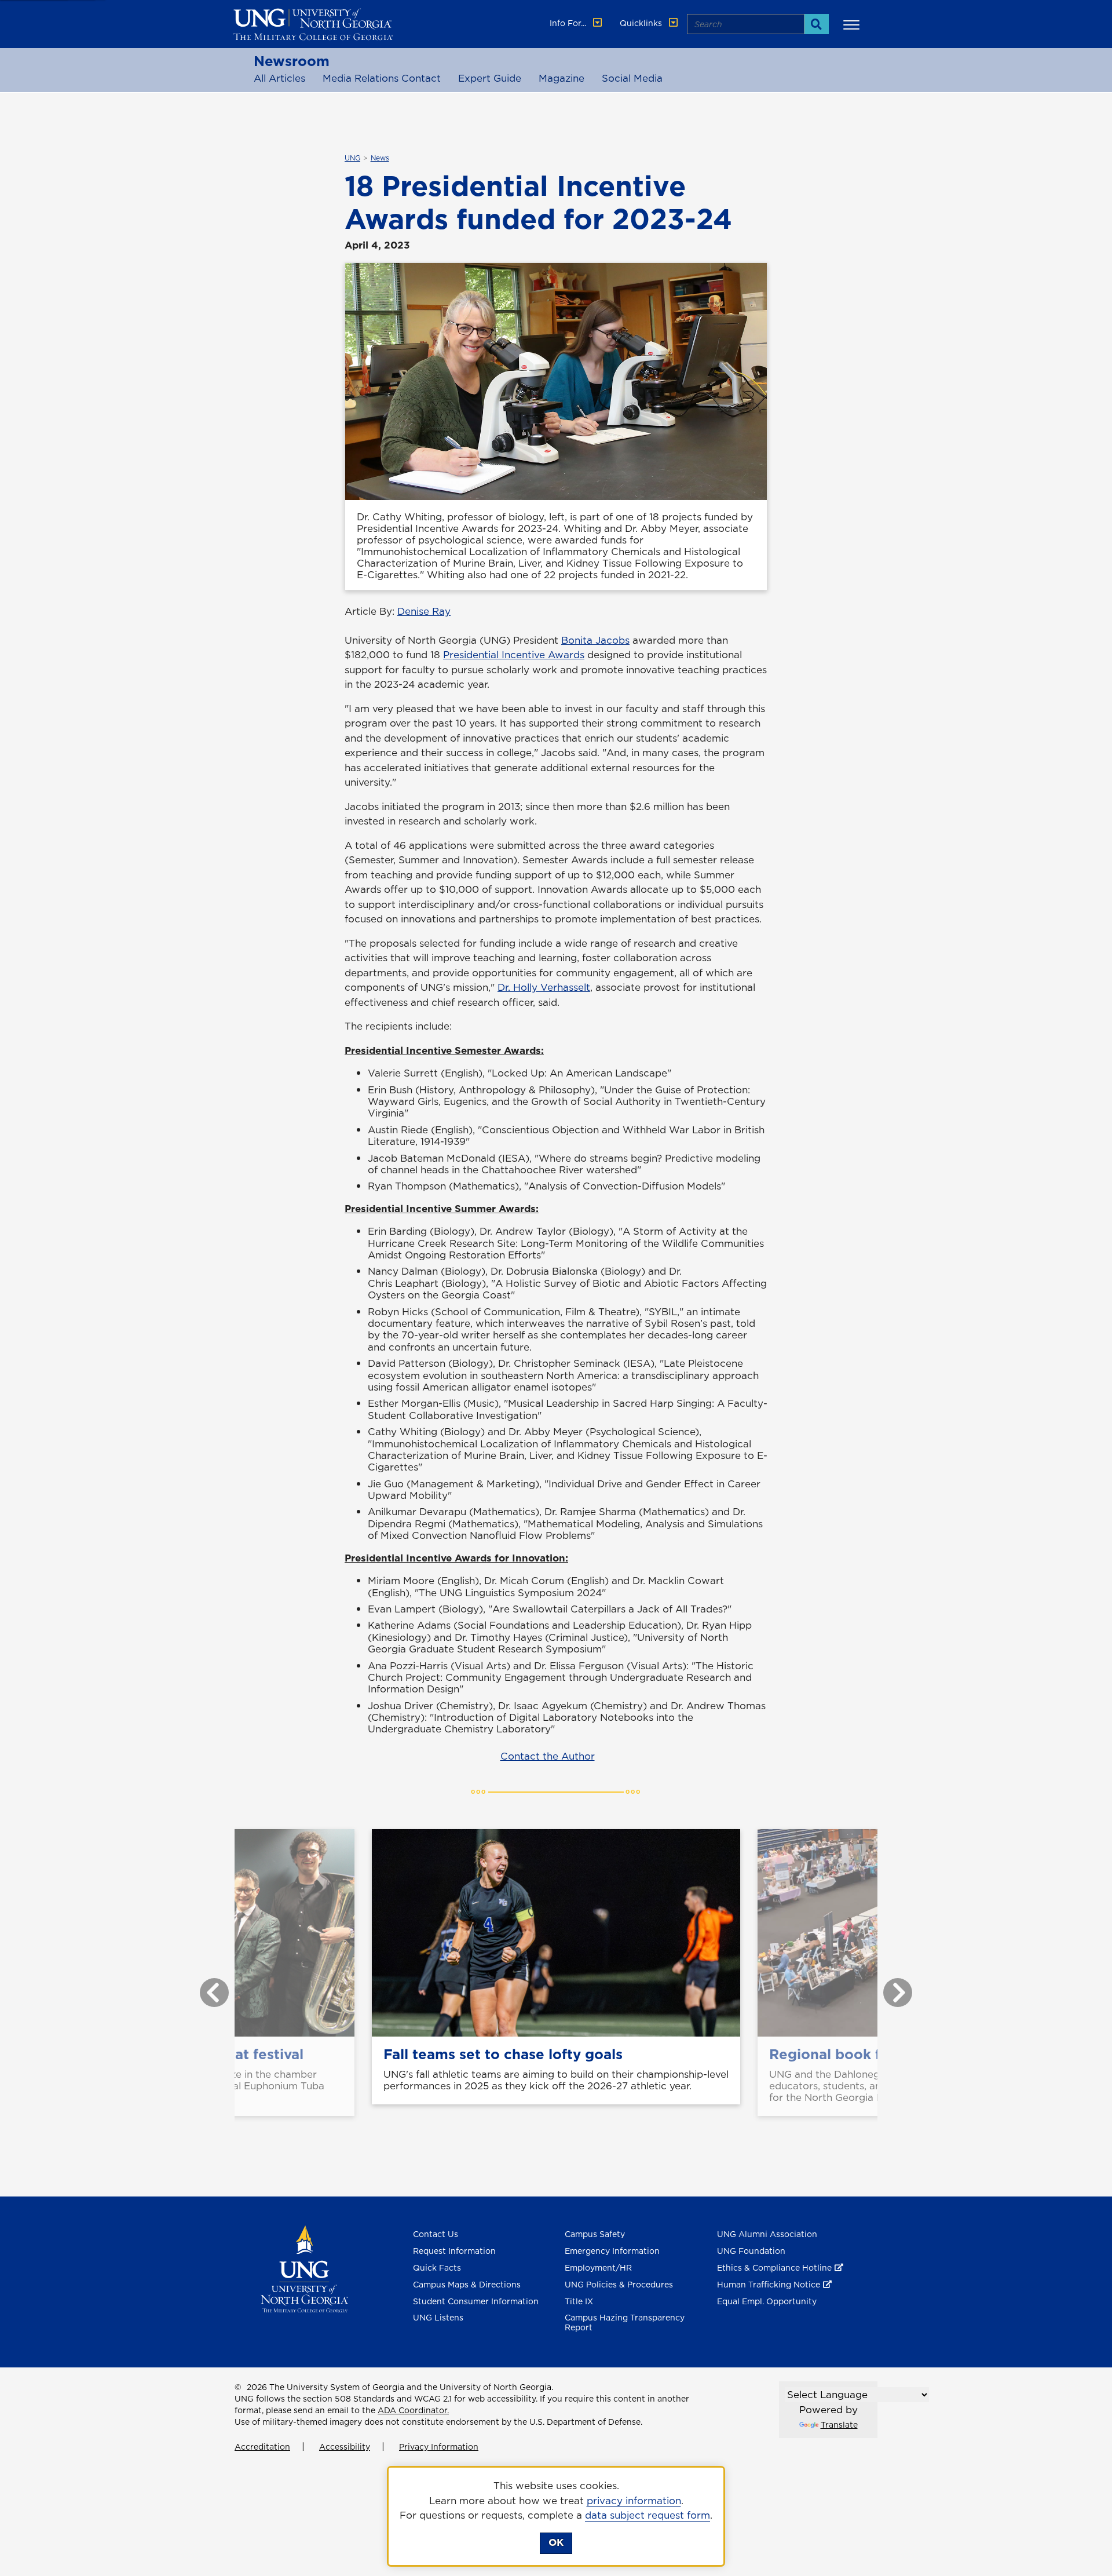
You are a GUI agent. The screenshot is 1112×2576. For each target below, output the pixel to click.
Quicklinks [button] (642, 23)
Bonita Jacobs (595, 640)
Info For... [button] (569, 23)
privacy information (634, 2501)
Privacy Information (439, 2447)
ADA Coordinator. (413, 2410)
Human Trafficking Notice (769, 2285)
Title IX (579, 2301)
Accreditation (262, 2447)
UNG (352, 158)
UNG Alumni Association (767, 2234)
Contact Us (436, 2234)
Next (889, 1987)
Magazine (562, 78)
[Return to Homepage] (304, 2268)
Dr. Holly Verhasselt (544, 987)
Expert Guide (490, 78)
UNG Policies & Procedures (619, 2285)
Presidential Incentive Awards (514, 655)
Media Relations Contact (382, 78)
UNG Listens (438, 2318)
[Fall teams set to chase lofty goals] (556, 1933)
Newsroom (292, 61)
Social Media (632, 78)
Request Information (454, 2251)
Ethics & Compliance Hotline (774, 2268)
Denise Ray (424, 611)
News (380, 158)
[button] (853, 24)
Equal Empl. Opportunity (767, 2301)
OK (556, 2542)
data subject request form (648, 2515)
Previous (206, 1987)
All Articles (279, 78)
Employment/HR (598, 2268)
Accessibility (345, 2447)
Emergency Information (612, 2251)
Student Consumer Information (476, 2301)
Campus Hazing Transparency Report (625, 2323)
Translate (839, 2425)
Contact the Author (548, 1756)
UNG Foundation (751, 2251)
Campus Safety (595, 2234)
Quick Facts (437, 2268)
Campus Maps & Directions (467, 2285)
